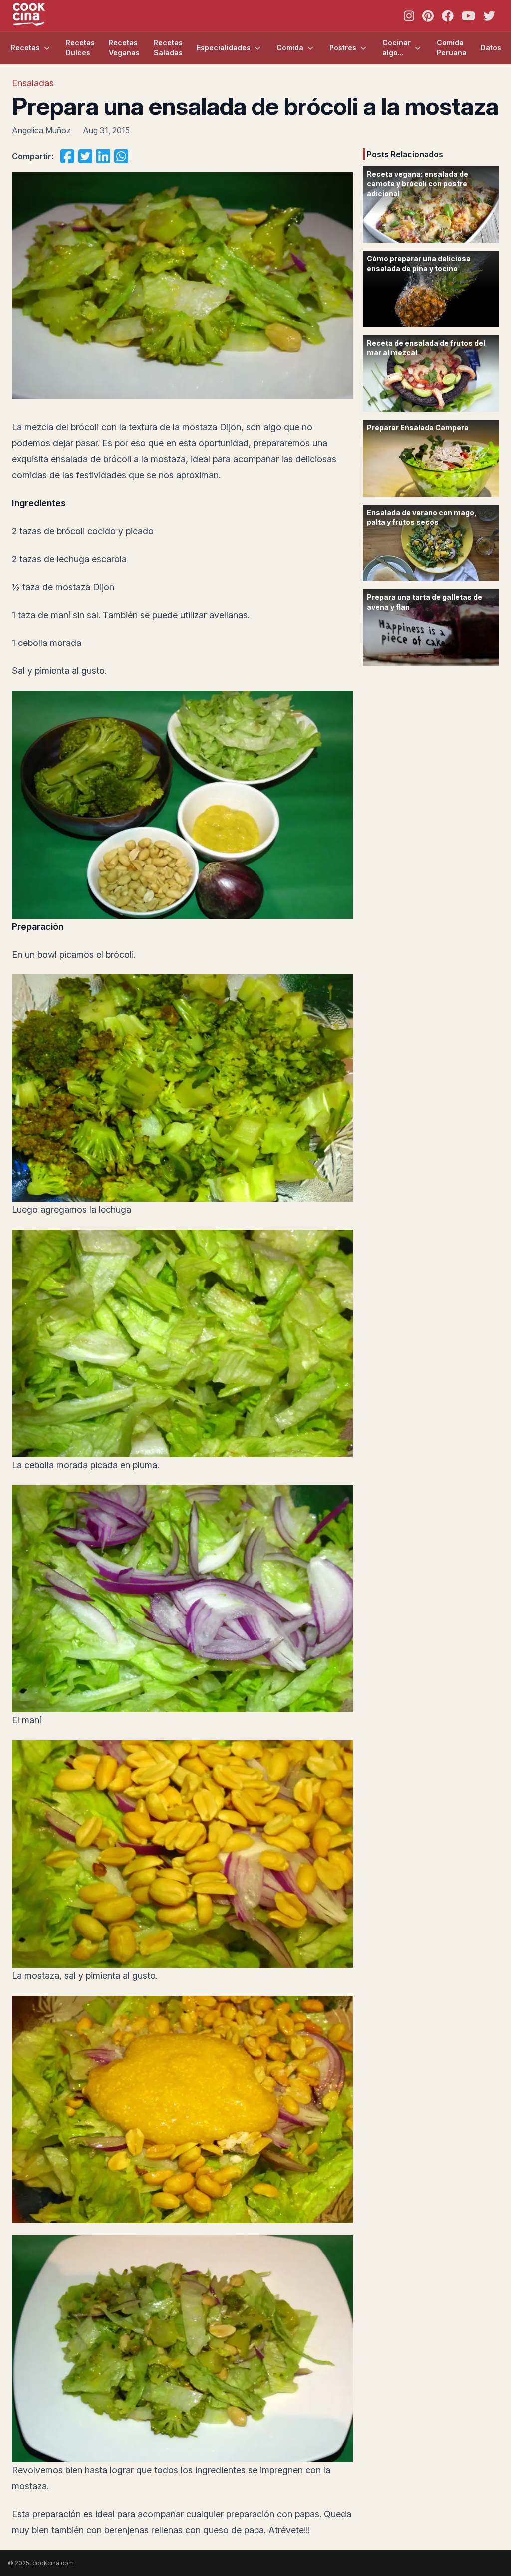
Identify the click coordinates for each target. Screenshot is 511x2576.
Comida (290, 48)
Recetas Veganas (124, 48)
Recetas (25, 48)
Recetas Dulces (80, 48)
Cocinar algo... (396, 48)
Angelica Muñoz (41, 130)
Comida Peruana (452, 48)
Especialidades (224, 48)
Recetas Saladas (168, 48)
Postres (343, 48)
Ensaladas (33, 83)
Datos (491, 48)
